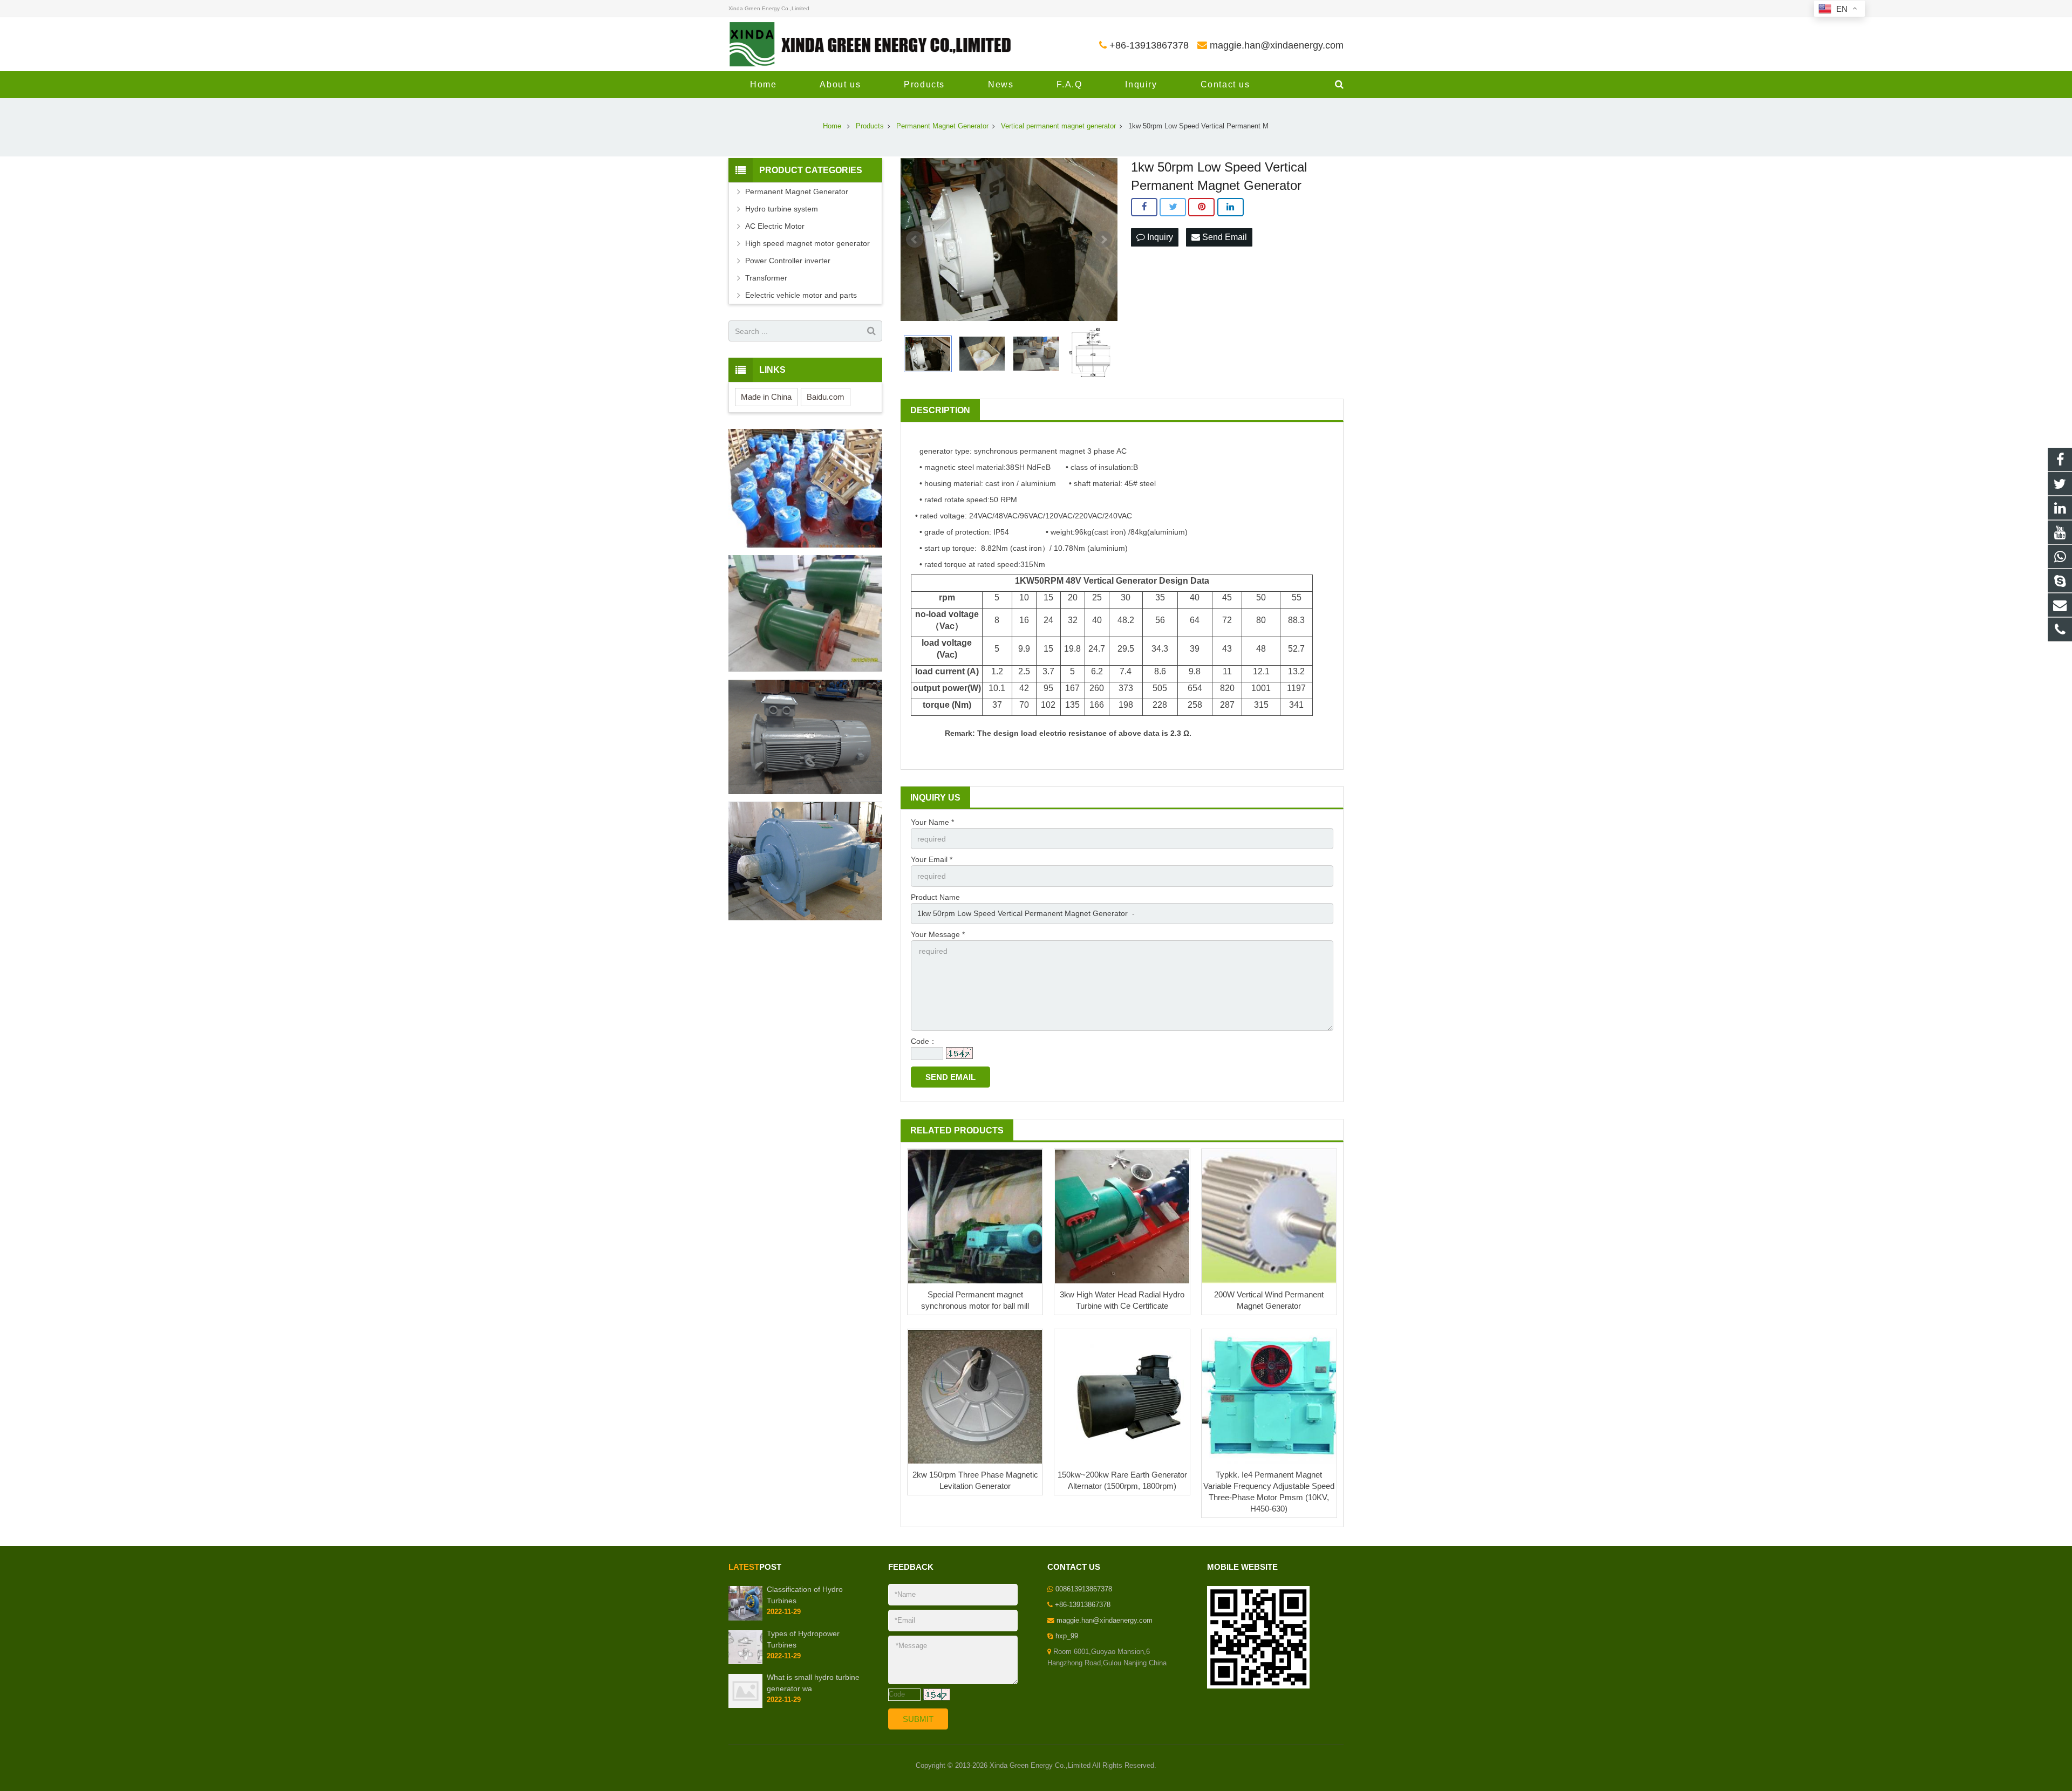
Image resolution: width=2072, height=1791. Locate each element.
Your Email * (932, 859)
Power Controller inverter (788, 261)
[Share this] (1144, 207)
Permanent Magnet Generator (797, 192)
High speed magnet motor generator (807, 243)
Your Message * (938, 934)
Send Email (1224, 237)
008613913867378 (1084, 1589)
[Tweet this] (1173, 207)
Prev (915, 240)
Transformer (766, 278)
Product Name (935, 897)
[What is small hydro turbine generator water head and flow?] (745, 1706)
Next (1103, 240)
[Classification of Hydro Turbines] (745, 1618)
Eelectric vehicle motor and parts (801, 295)
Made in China (766, 397)
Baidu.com (826, 397)
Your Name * (932, 822)
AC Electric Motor (775, 226)
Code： (924, 1041)
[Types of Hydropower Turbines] (745, 1662)
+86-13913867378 (1149, 45)
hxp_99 (1067, 1636)
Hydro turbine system (782, 209)
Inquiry (1159, 237)
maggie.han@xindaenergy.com (1277, 45)
